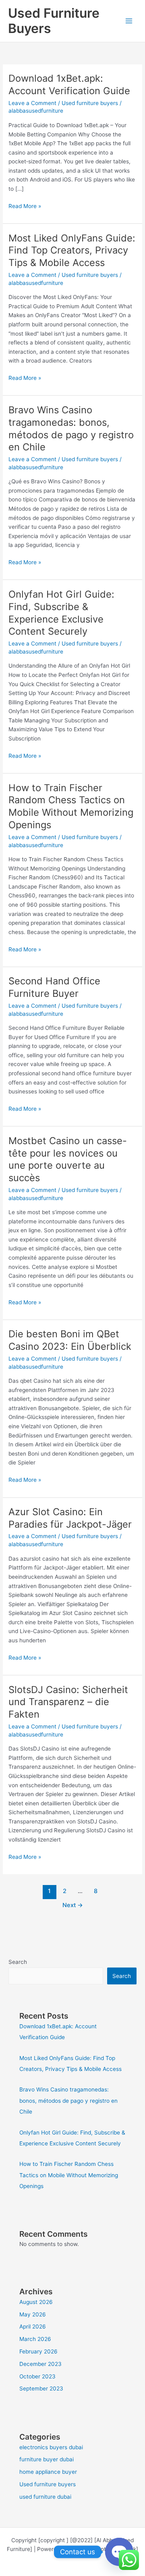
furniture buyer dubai (47, 2459)
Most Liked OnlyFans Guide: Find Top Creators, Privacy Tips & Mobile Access (72, 251)
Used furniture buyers (90, 103)
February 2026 (38, 2351)
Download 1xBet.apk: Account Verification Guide (69, 85)
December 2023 (40, 2364)
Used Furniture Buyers (54, 21)
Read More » (25, 205)
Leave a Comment (32, 103)
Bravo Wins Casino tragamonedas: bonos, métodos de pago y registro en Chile (71, 428)
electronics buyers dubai (51, 2447)
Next (73, 1905)
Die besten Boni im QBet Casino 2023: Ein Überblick (70, 1340)
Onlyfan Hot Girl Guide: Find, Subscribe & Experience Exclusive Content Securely (61, 613)
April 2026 (33, 2326)
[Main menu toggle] (129, 21)
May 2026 (33, 2314)
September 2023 (41, 2388)
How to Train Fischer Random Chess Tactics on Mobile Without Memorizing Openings (71, 806)
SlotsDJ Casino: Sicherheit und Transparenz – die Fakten (68, 1702)
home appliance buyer (48, 2472)
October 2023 (37, 2376)
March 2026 (35, 2339)
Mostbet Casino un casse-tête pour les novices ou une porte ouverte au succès (68, 1159)
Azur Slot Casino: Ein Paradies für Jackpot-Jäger (70, 1518)
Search (18, 1962)
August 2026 (36, 2302)
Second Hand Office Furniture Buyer (54, 987)
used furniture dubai (45, 2497)
